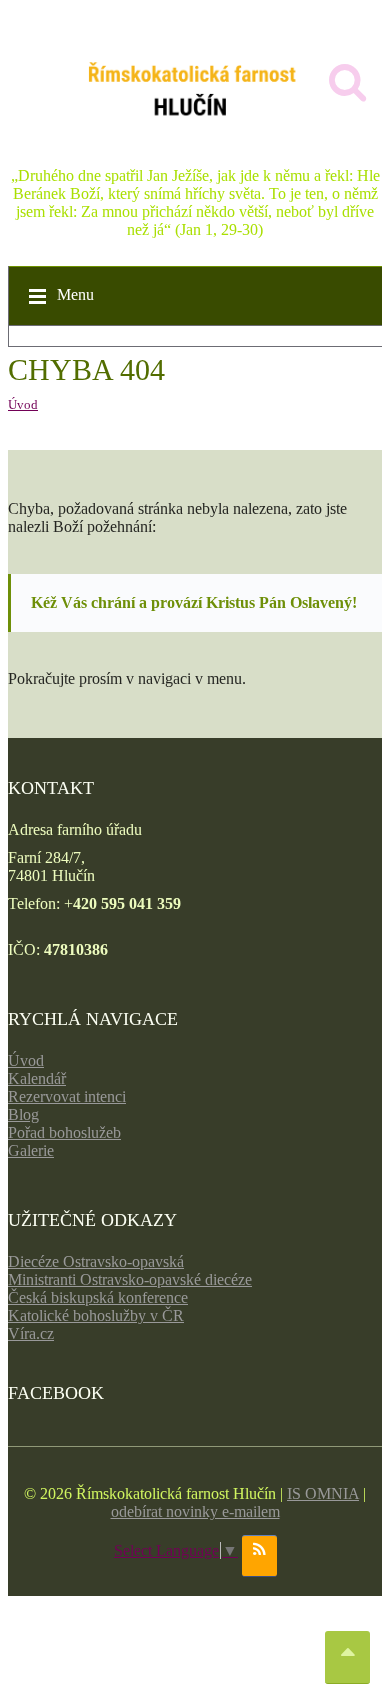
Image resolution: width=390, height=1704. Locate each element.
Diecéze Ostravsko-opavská (96, 1261)
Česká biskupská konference (98, 1297)
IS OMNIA (323, 1493)
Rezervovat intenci (67, 1096)
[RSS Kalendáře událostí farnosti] (259, 1556)
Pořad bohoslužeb (64, 1132)
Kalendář (37, 1078)
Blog (23, 1114)
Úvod (23, 404)
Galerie (31, 1150)
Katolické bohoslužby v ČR (96, 1315)
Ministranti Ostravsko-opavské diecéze (130, 1279)
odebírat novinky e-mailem (195, 1511)
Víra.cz (31, 1333)
